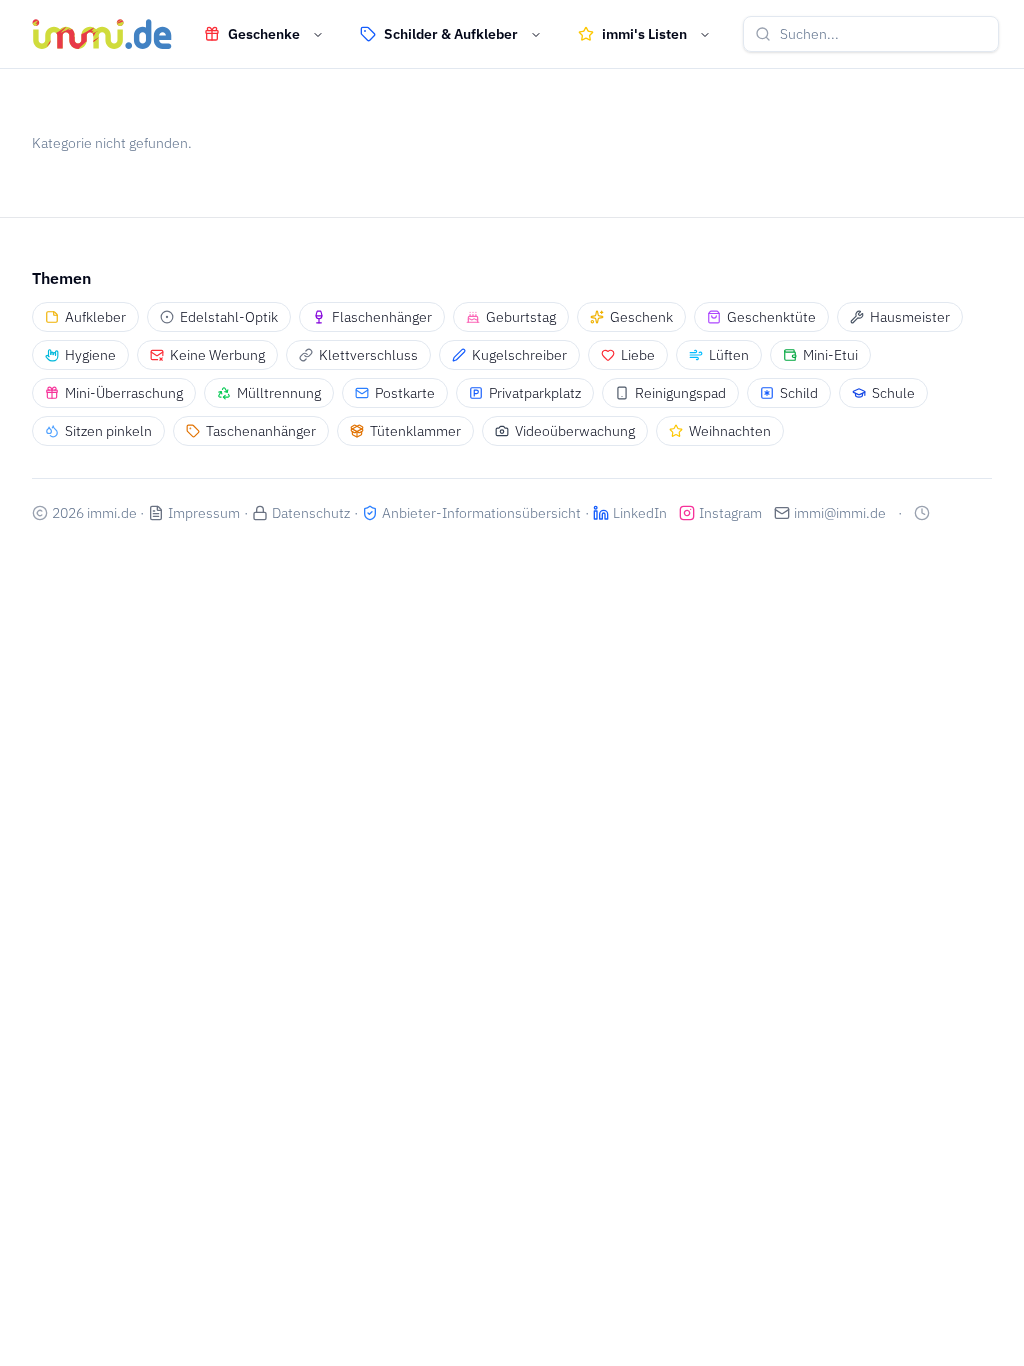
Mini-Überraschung (124, 393)
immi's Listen (644, 34)
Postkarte (405, 393)
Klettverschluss (368, 355)
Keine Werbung (217, 355)
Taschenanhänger (261, 431)
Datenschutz (311, 513)
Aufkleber (95, 317)
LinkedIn (640, 513)
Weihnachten (730, 431)
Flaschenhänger (382, 317)
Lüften (729, 355)
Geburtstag (521, 317)
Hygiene (90, 355)
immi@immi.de (840, 513)
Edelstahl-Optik (229, 317)
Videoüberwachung (575, 431)
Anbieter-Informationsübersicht (481, 513)
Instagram (730, 513)
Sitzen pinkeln (108, 431)
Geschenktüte (771, 317)
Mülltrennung (279, 393)
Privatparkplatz (535, 393)
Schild (799, 393)
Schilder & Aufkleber (451, 34)
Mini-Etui (830, 355)
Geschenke (264, 34)
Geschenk (641, 317)
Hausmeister (910, 317)
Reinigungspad (680, 393)
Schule (893, 393)
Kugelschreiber (519, 355)
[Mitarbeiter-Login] (922, 513)
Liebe (638, 355)
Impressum (204, 513)
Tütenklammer (415, 431)
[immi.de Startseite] (102, 34)
